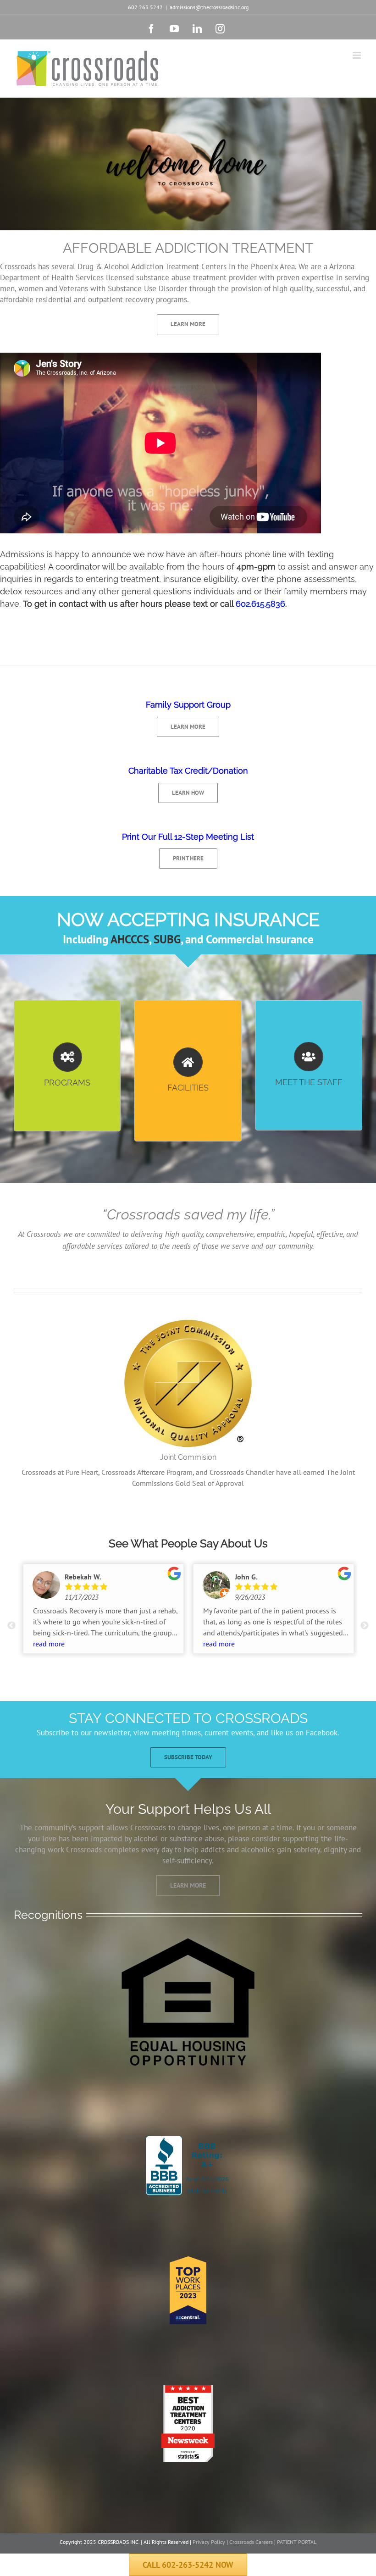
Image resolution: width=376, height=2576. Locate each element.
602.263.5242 (145, 7)
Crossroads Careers (251, 2542)
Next (365, 1626)
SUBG (167, 939)
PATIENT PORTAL (297, 2542)
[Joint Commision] (188, 1318)
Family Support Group (188, 705)
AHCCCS (130, 939)
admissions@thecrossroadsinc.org (209, 7)
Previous (11, 1626)
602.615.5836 (260, 604)
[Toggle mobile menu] (357, 55)
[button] (188, 2565)
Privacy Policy (209, 2542)
